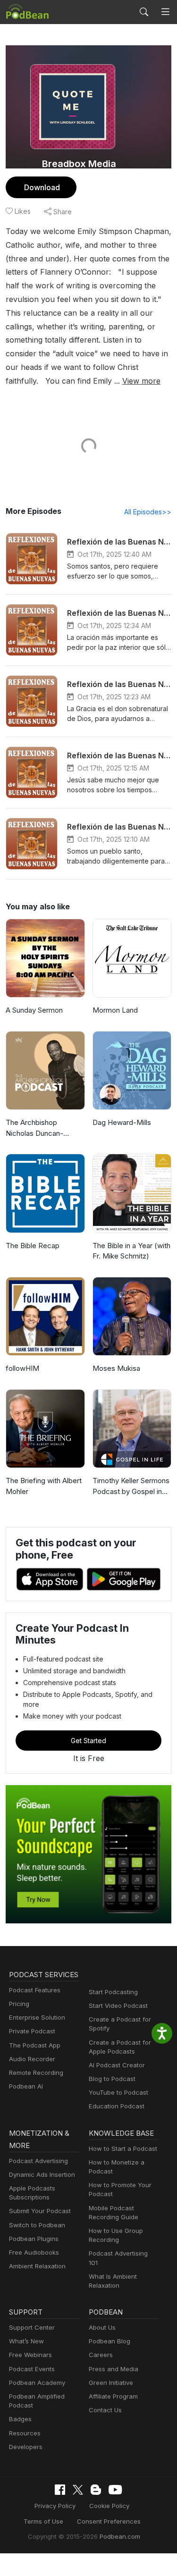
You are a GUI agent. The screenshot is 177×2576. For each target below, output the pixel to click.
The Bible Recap (33, 1246)
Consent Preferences (109, 2521)
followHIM (22, 1368)
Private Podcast (32, 2031)
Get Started (88, 1741)
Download (42, 187)
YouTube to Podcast (118, 2092)
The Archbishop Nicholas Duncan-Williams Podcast (34, 1128)
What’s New (26, 2341)
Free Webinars (30, 2355)
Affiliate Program (113, 2396)
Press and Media (114, 2369)
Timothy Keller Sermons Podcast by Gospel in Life (131, 1486)
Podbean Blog (110, 2341)
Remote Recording (36, 2073)
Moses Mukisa (116, 1368)
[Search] (144, 12)
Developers (26, 2447)
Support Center (32, 2327)
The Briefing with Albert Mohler (44, 1486)
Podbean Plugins (34, 2239)
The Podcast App (35, 2045)
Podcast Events (32, 2369)
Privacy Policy (55, 2506)
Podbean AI (26, 2086)
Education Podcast (117, 2106)
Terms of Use (43, 2521)
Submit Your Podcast (40, 2211)
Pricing (19, 2004)
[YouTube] (115, 2490)
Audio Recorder (32, 2059)
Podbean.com (120, 2536)
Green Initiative (111, 2383)
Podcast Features (35, 1990)
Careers (101, 2355)
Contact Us (105, 2410)
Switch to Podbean (37, 2225)
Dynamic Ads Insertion (42, 2174)
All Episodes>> (148, 512)
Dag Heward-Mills (122, 1122)
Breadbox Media (79, 164)
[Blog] (96, 2490)
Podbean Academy (37, 2383)
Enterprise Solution (37, 2017)
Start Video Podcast (118, 2005)
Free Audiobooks (34, 2252)
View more (141, 381)
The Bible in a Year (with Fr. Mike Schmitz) (131, 1251)
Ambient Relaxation (37, 2266)
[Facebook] (60, 2490)
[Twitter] (78, 2490)
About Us (102, 2327)
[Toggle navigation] (165, 12)
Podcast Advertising (38, 2161)
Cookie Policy (109, 2506)
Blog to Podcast (112, 2079)
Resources (25, 2433)
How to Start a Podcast (123, 2148)
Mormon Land (115, 1010)
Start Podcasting (113, 1992)
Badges (20, 2419)
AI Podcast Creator (117, 2065)
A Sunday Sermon (34, 1010)
